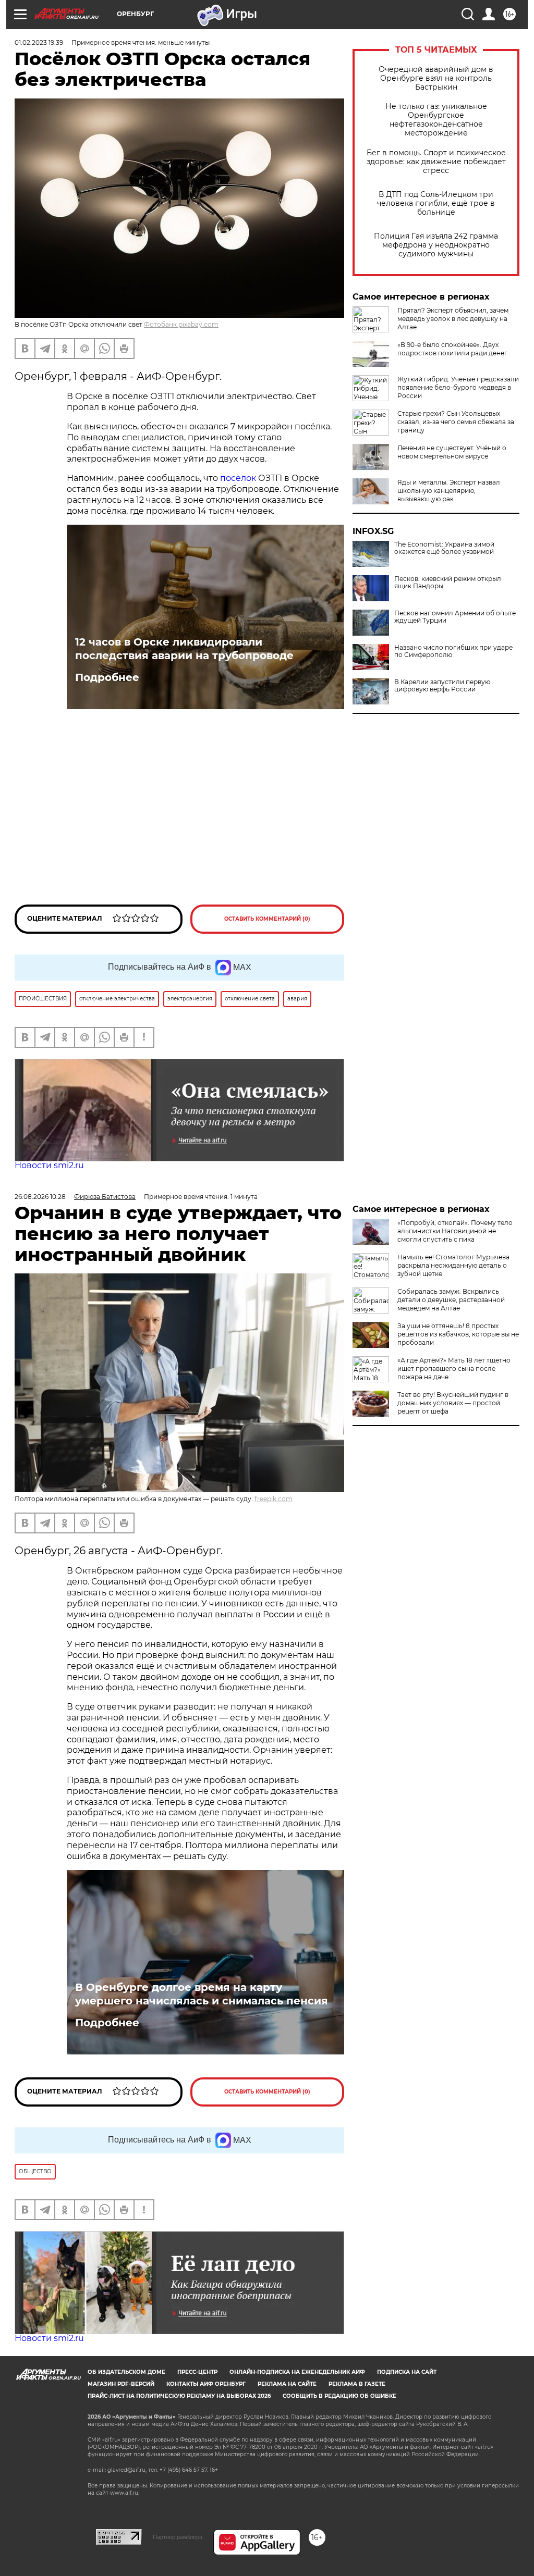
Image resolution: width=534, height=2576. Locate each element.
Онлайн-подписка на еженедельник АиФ (297, 2372)
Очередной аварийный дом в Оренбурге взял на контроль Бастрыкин (436, 78)
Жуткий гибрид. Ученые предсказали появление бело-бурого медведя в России (458, 387)
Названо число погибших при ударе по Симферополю (453, 651)
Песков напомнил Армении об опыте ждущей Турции (455, 617)
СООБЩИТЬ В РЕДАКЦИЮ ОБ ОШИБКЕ (339, 2396)
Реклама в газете (357, 2384)
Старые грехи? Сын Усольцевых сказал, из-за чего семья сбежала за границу (456, 422)
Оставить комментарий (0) (267, 919)
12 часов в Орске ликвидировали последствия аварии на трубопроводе (184, 649)
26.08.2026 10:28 (40, 1197)
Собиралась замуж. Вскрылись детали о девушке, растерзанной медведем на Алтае (451, 1300)
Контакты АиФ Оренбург (206, 2384)
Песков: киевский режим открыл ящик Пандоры (448, 583)
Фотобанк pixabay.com (181, 324)
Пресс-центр (197, 2372)
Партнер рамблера (178, 2537)
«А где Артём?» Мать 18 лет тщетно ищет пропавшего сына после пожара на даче (454, 1368)
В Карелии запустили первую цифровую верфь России (442, 686)
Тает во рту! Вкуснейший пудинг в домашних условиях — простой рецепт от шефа (453, 1403)
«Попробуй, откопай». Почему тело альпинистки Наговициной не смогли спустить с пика (455, 1231)
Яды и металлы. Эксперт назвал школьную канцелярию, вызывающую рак (449, 491)
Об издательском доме (126, 2372)
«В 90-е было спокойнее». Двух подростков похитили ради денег (452, 349)
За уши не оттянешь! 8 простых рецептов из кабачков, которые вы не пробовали (458, 1334)
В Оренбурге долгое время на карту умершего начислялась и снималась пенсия (202, 1994)
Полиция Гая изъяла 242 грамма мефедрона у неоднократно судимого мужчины (436, 245)
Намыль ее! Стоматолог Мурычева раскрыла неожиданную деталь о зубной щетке (453, 1265)
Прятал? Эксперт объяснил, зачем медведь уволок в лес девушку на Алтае (453, 319)
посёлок (239, 478)
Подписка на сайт (407, 2372)
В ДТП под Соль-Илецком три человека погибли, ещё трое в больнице (436, 203)
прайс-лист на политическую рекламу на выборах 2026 (179, 2396)
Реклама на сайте (287, 2384)
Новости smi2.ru (49, 1165)
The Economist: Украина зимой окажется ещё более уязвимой (444, 548)
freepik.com (274, 1499)
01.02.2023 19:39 (39, 42)
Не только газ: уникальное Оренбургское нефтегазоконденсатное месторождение (436, 120)
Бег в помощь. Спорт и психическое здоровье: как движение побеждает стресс (436, 162)
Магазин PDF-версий (121, 2384)
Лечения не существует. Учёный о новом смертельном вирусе (452, 452)
